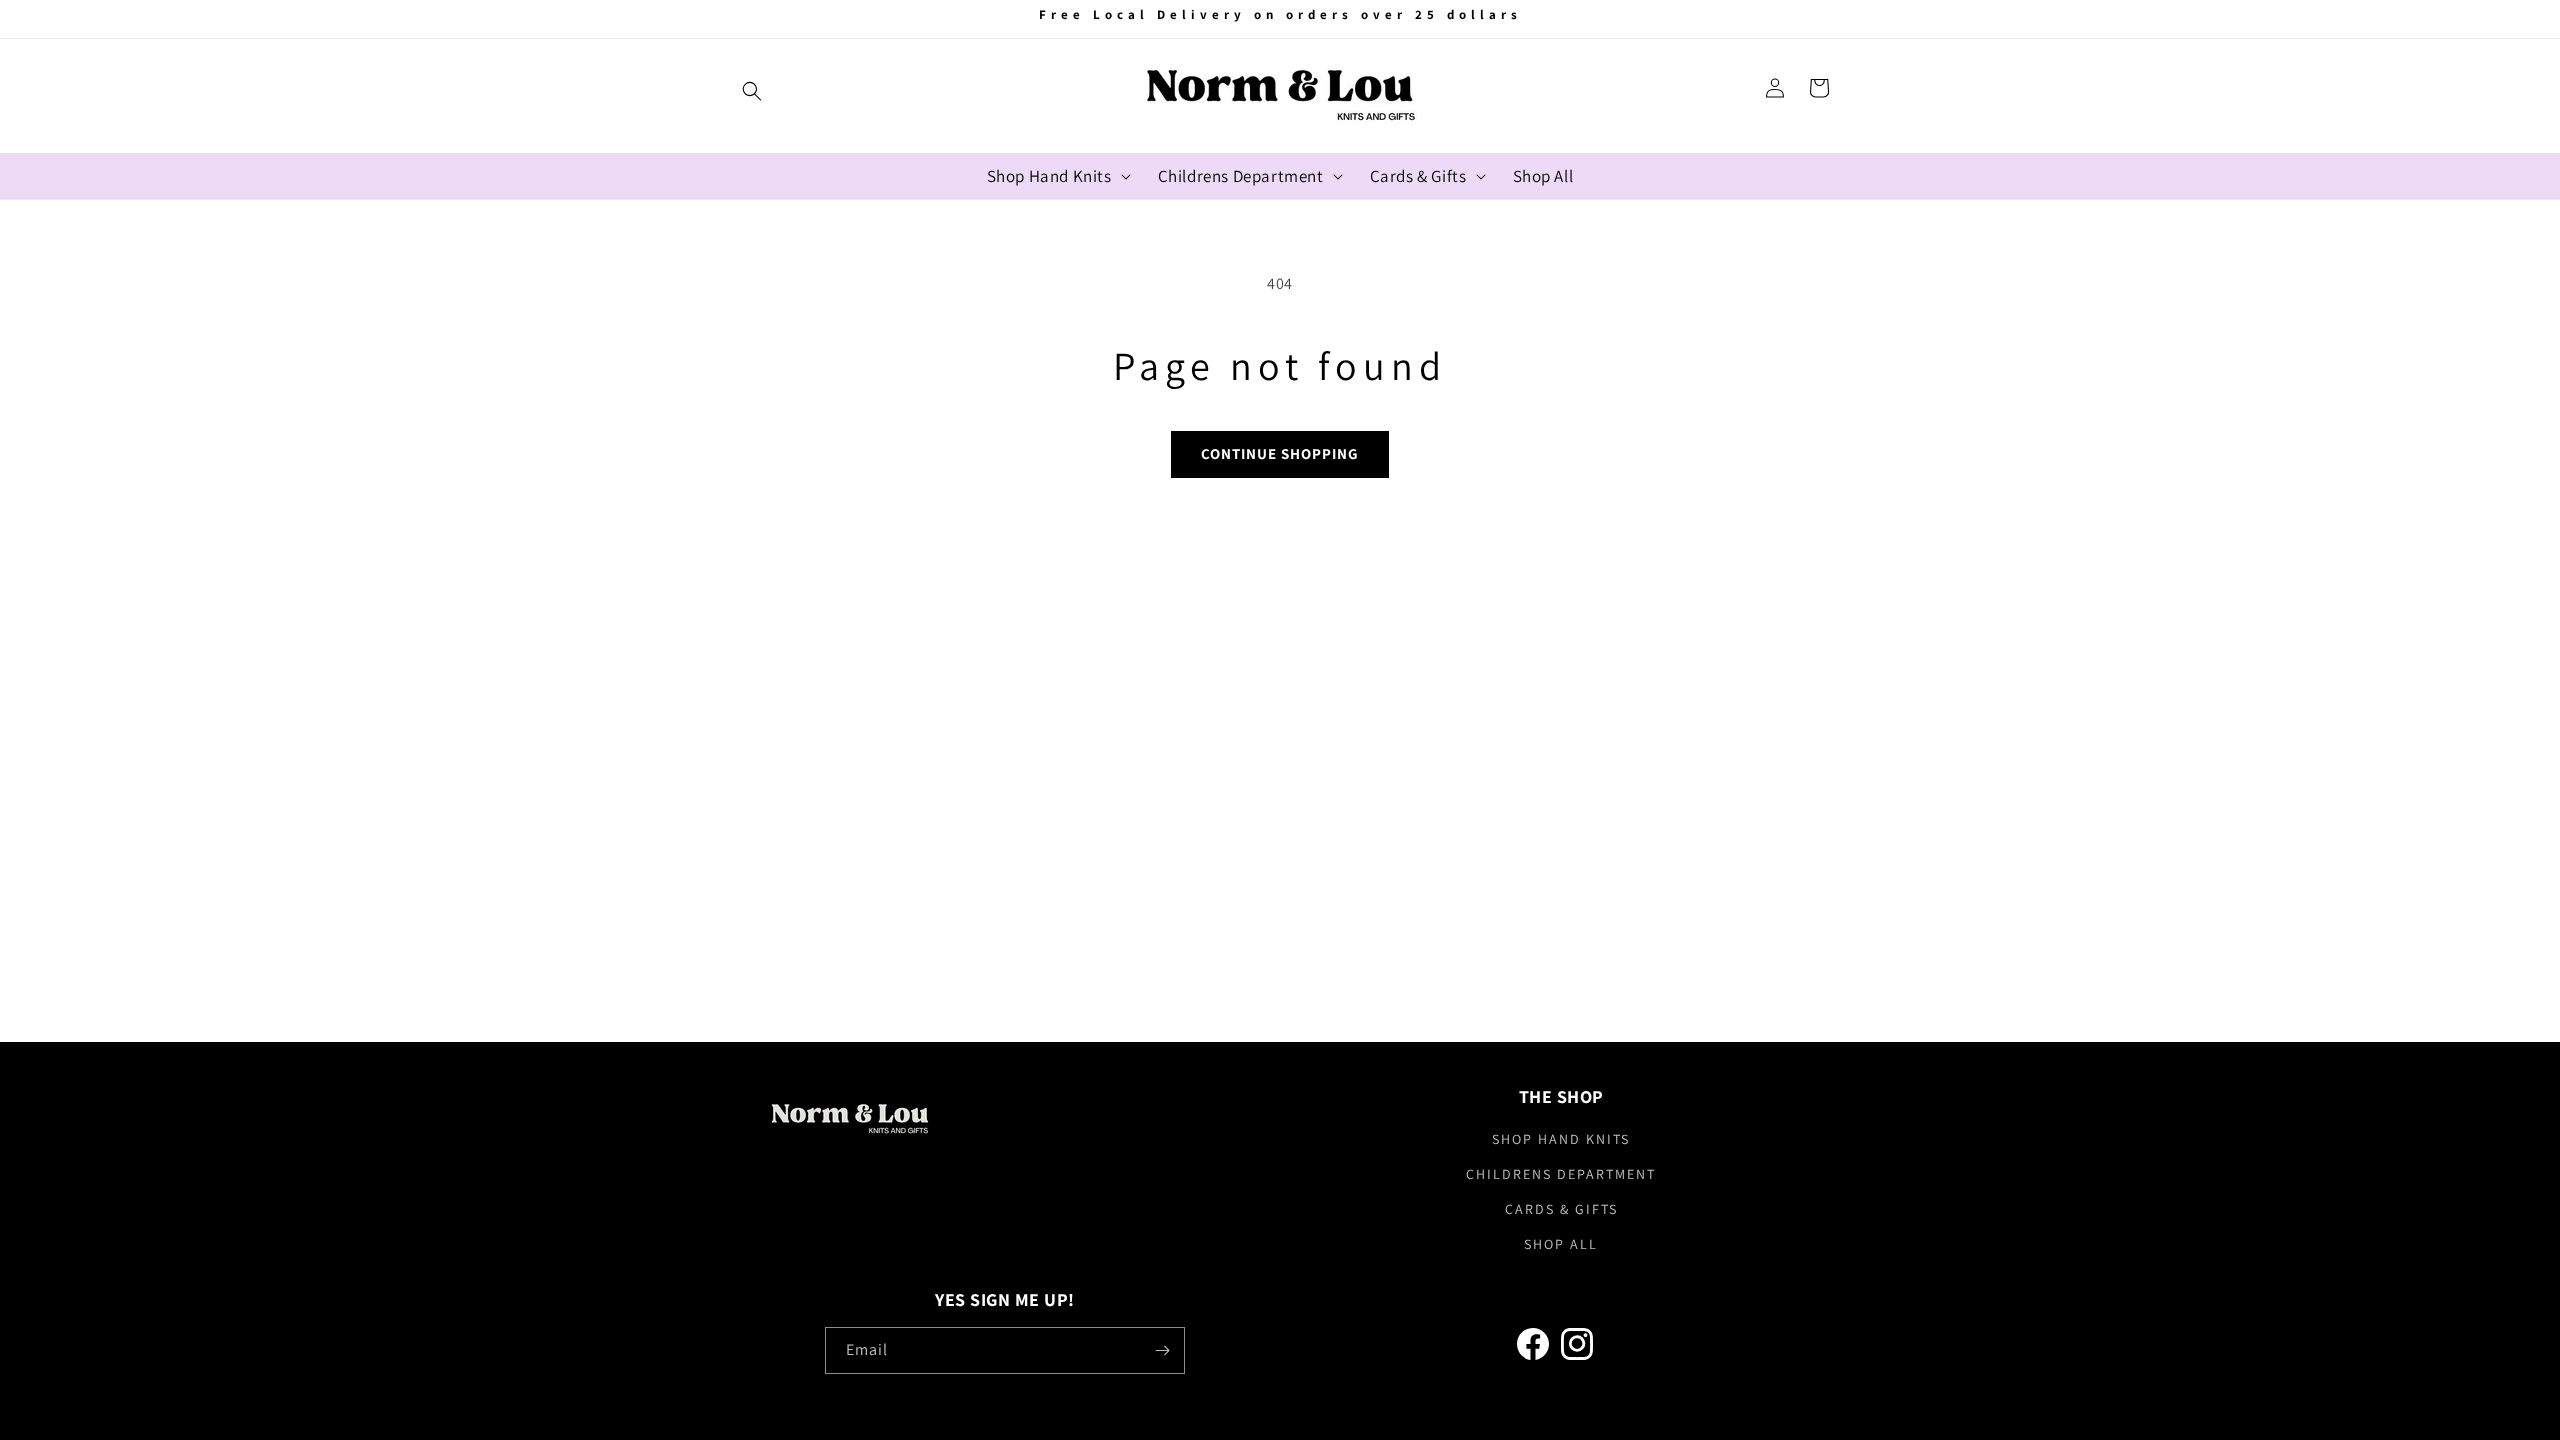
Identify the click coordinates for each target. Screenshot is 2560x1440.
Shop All (1561, 1244)
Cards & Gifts (1561, 1209)
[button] (752, 91)
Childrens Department (1561, 1174)
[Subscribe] (1162, 1350)
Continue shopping (1280, 453)
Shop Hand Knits (1561, 1139)
